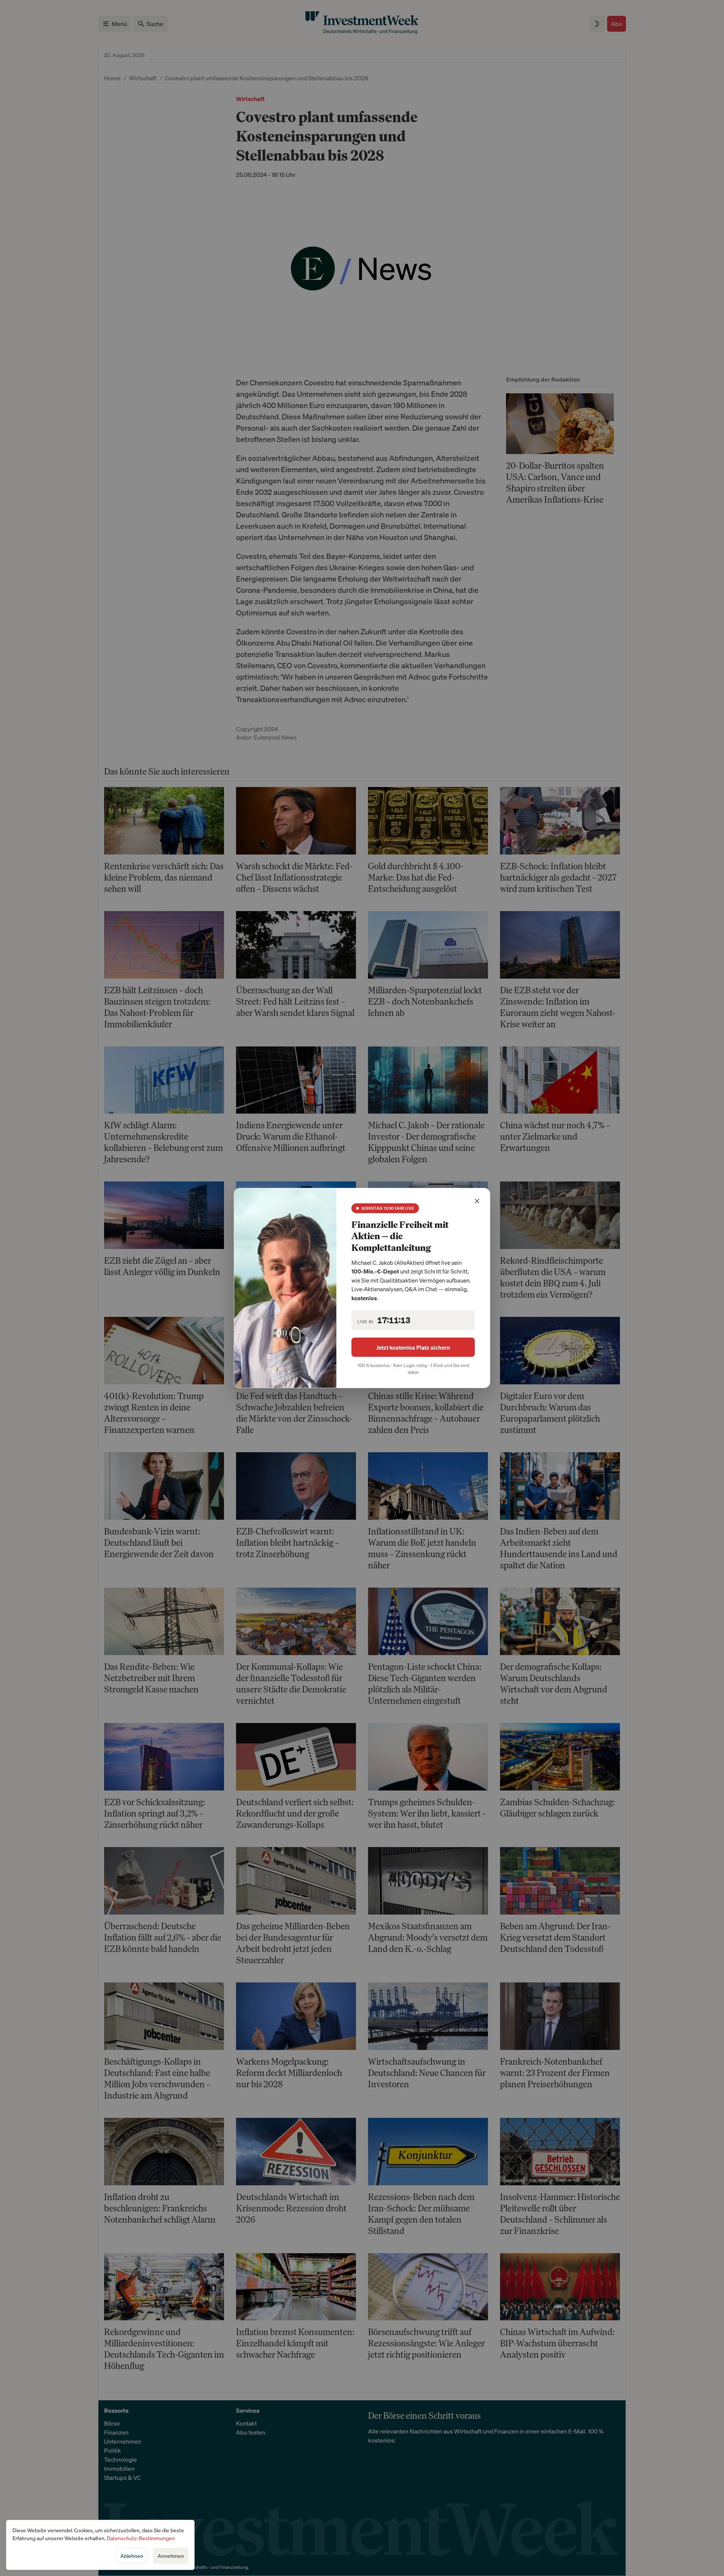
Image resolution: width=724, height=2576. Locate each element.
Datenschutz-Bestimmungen (141, 2538)
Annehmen (171, 2556)
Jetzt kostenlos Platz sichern (413, 1347)
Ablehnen (132, 2556)
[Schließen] (477, 1201)
